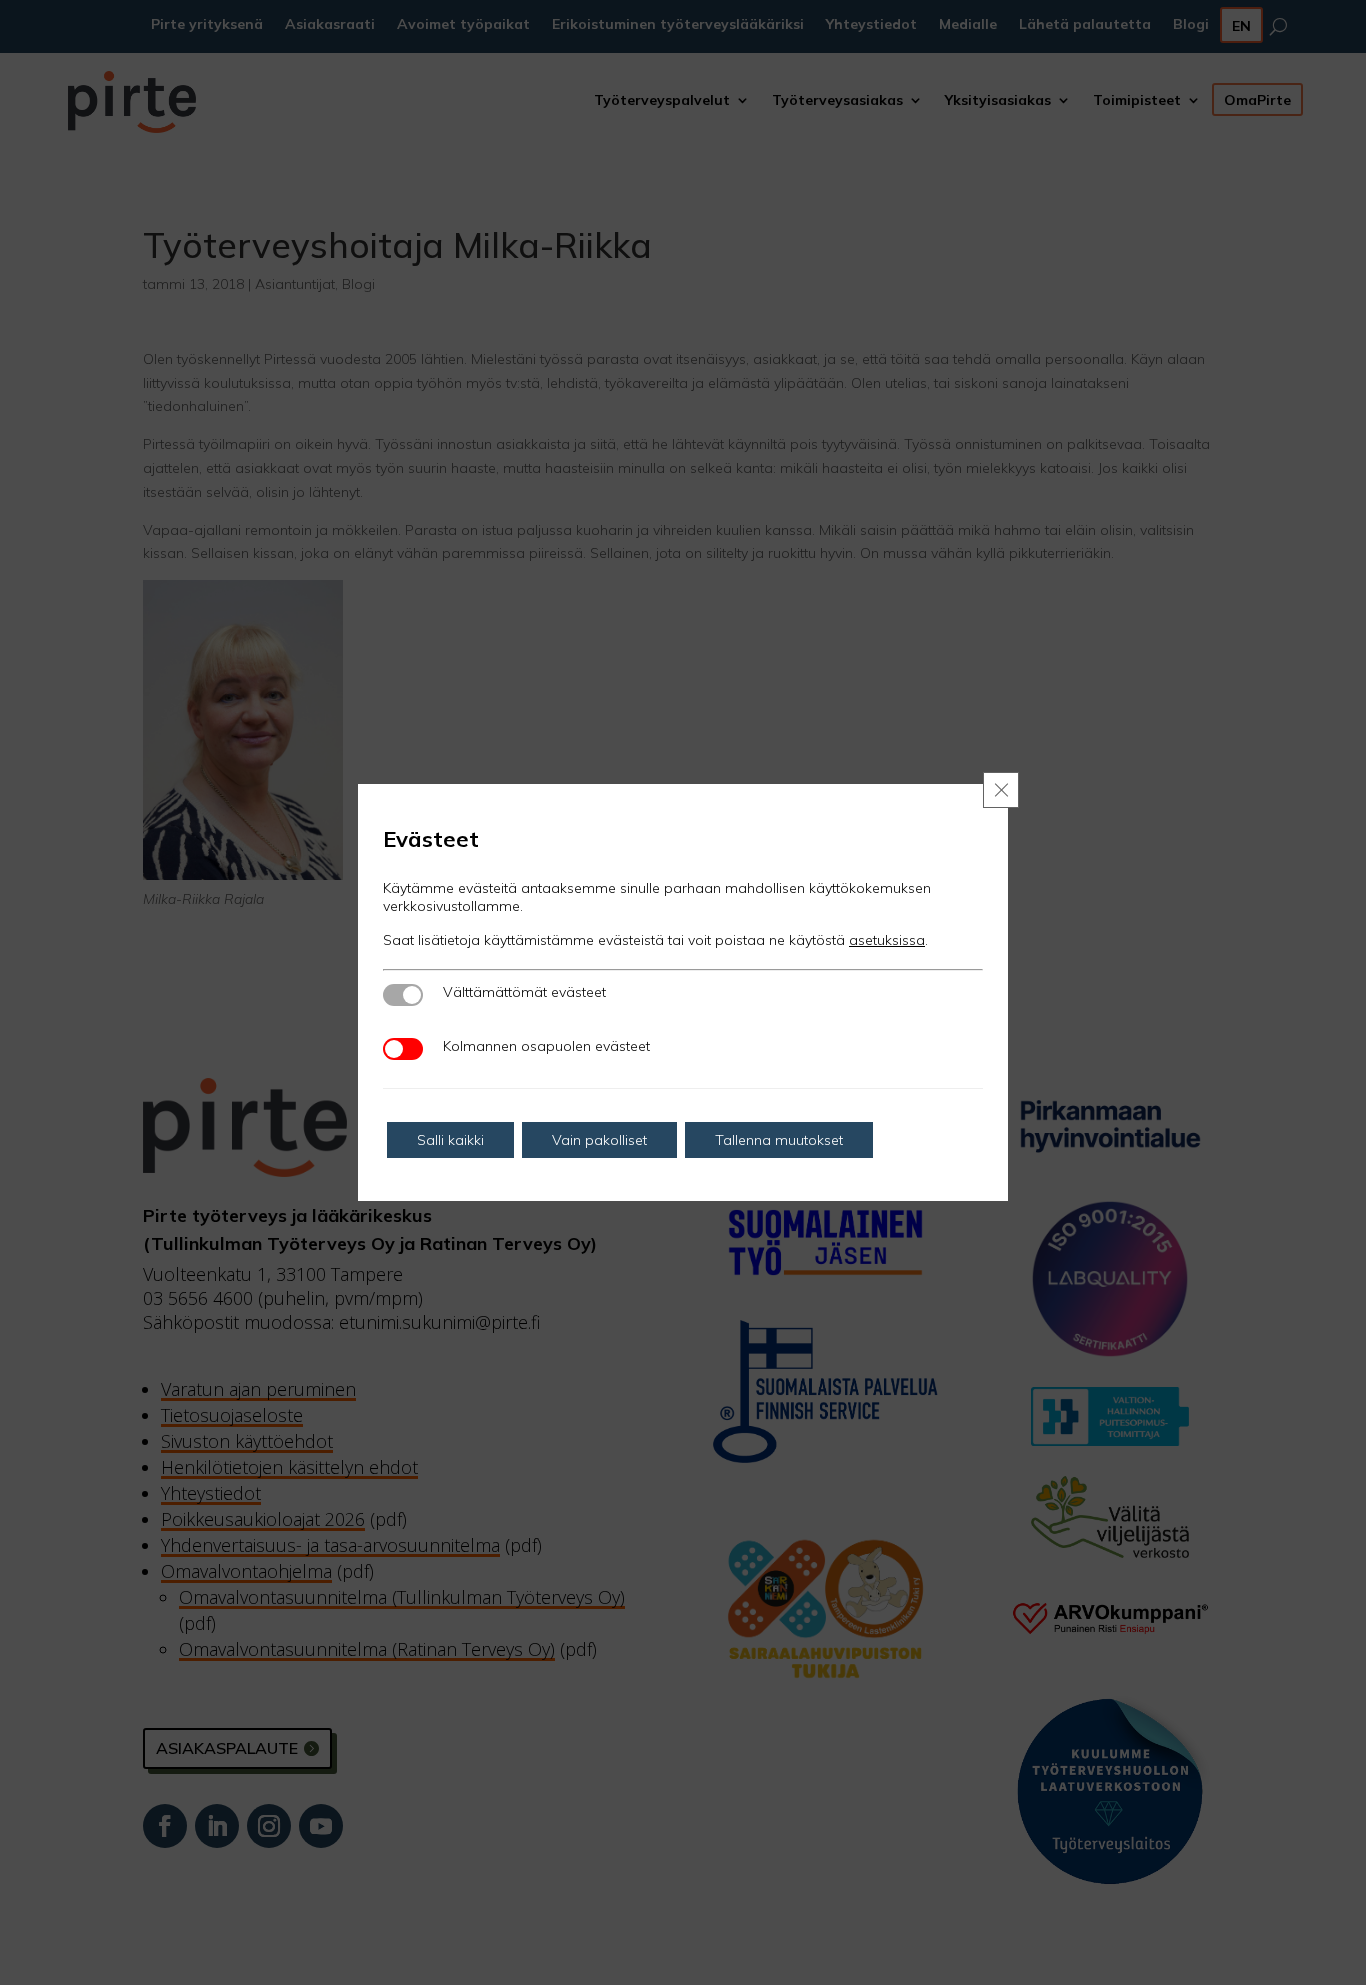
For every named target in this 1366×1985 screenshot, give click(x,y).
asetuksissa (887, 940)
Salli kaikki (450, 1140)
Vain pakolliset (599, 1140)
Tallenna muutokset (779, 1140)
